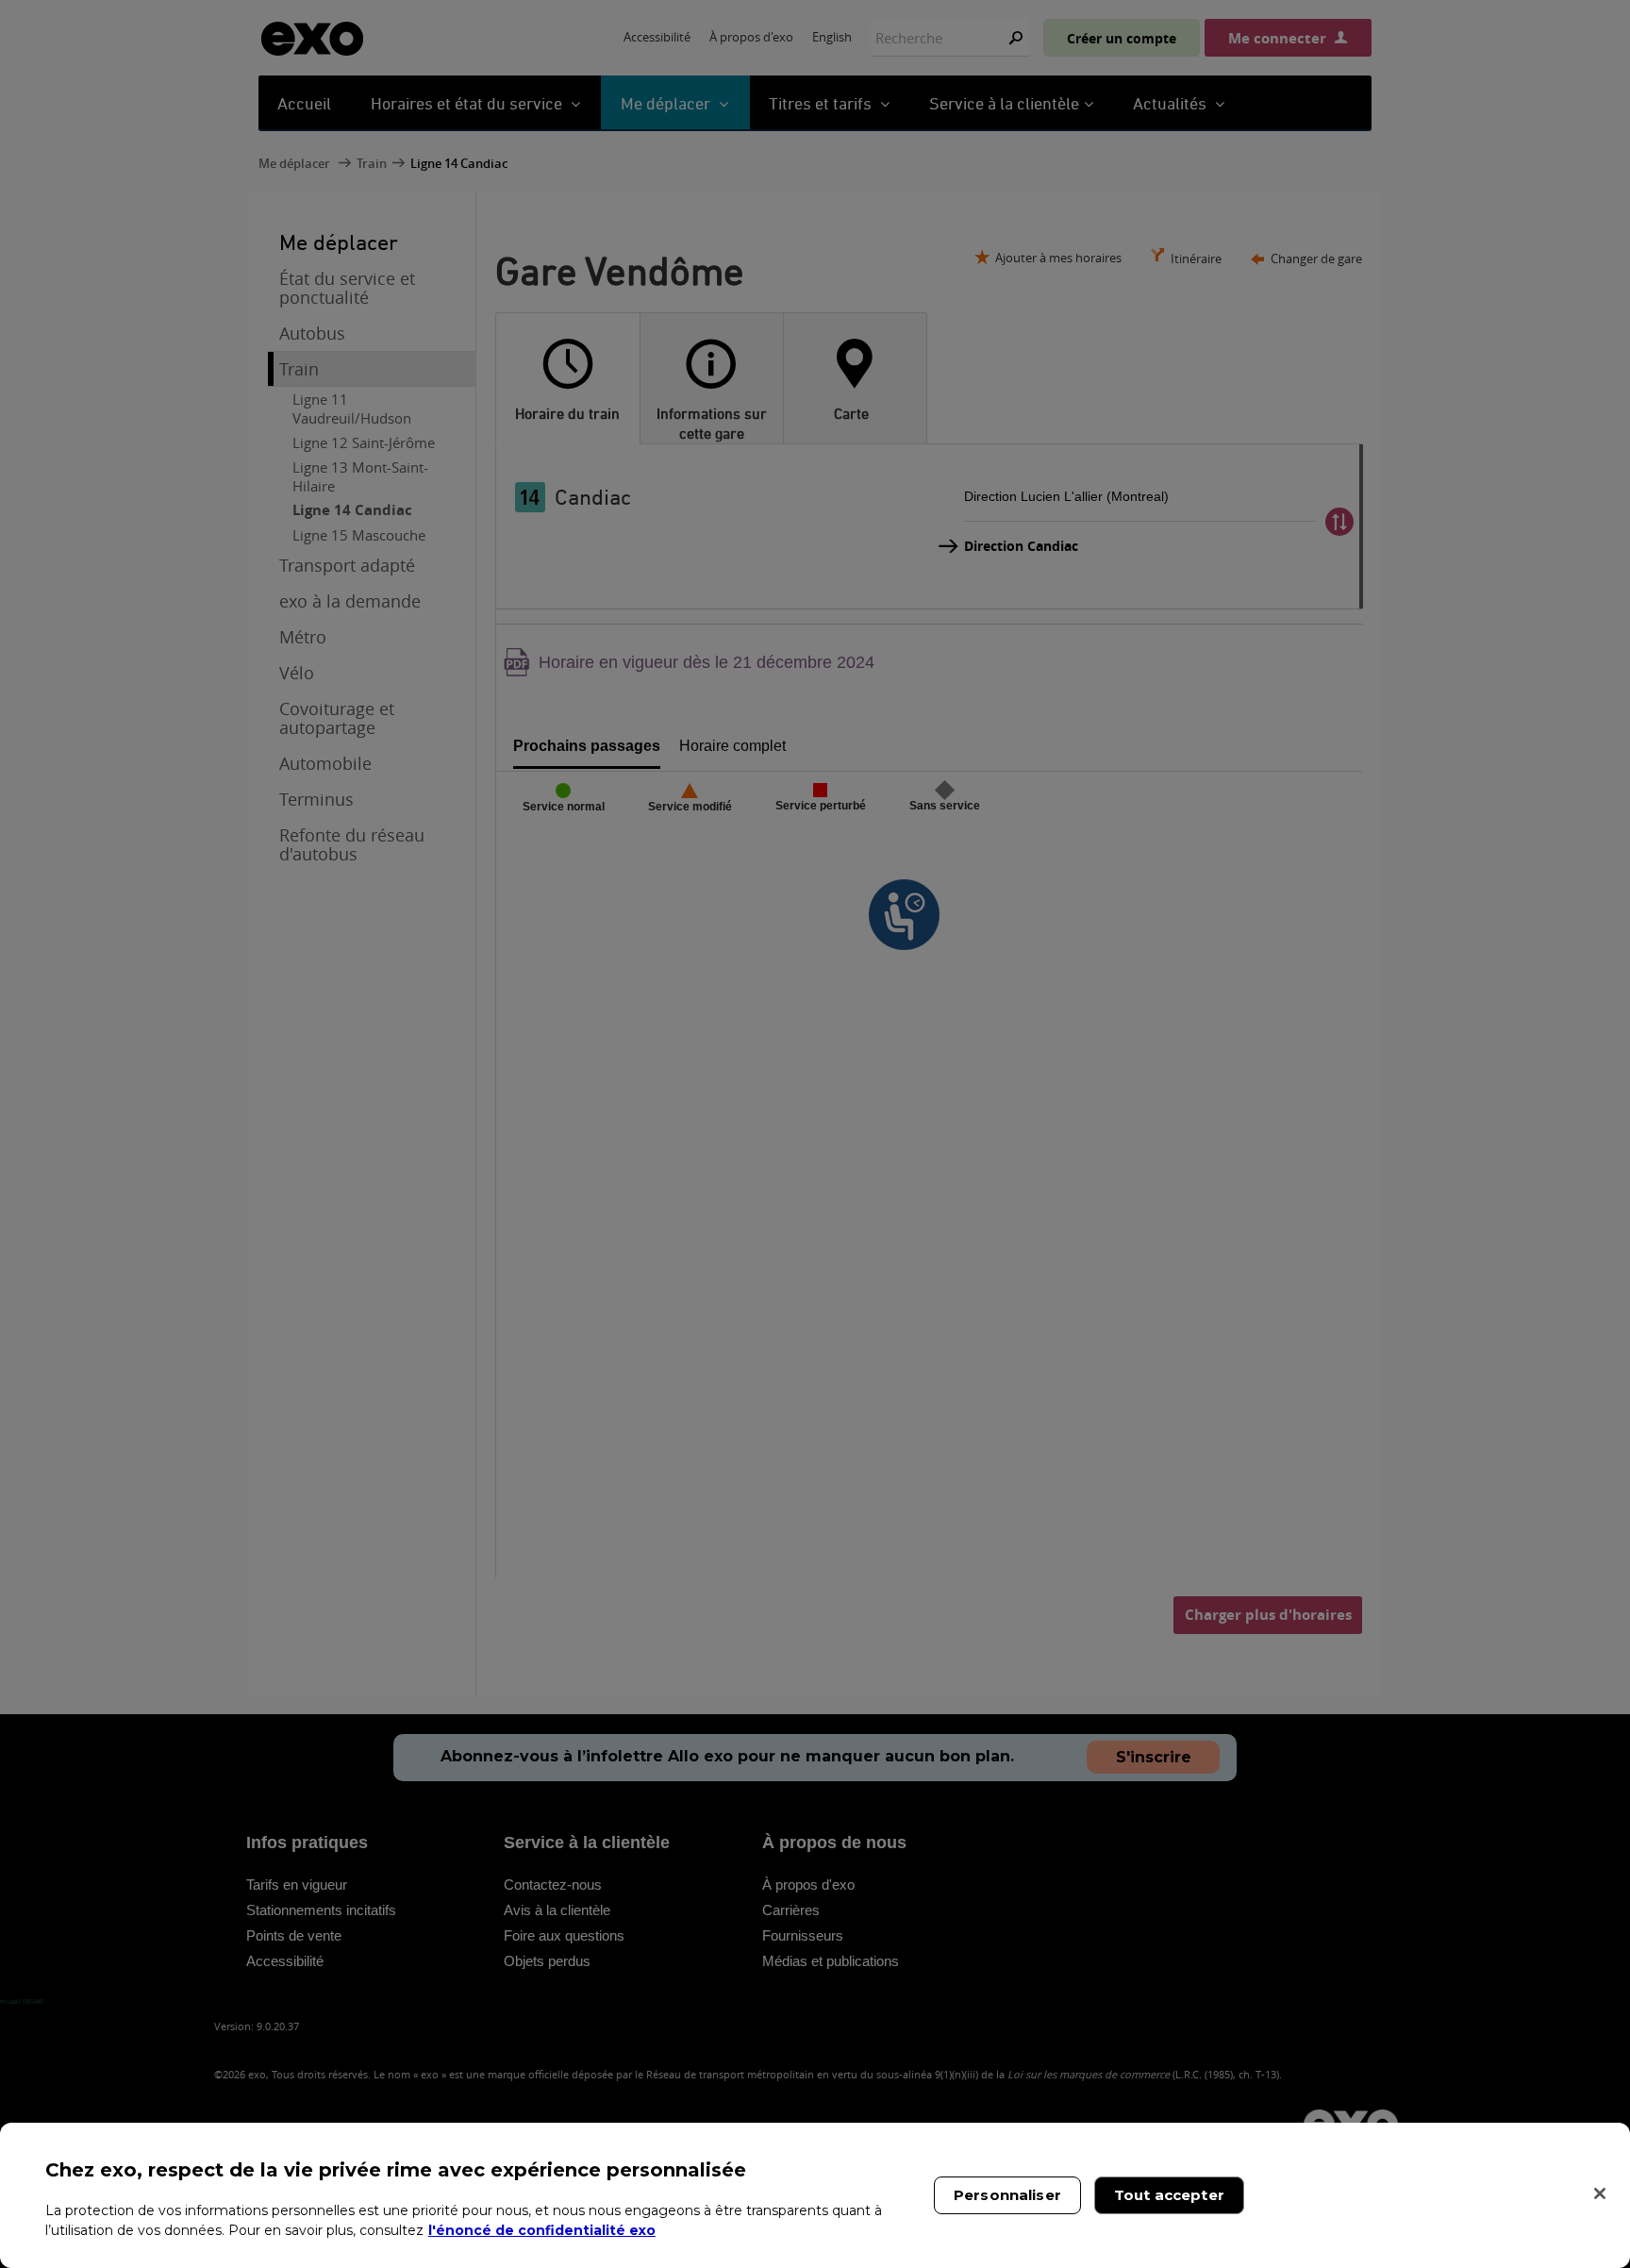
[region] (815, 2195)
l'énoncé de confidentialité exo (542, 2230)
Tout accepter (1169, 2195)
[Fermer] (1600, 2193)
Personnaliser (1007, 2195)
